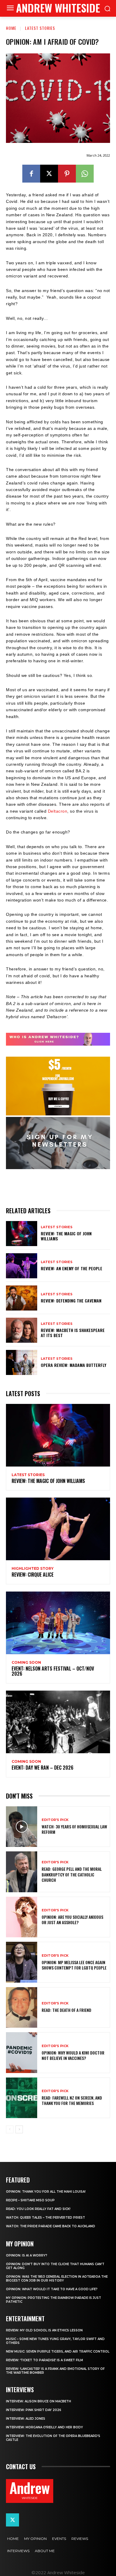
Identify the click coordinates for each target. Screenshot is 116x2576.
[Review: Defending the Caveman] (22, 1298)
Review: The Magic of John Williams (66, 1236)
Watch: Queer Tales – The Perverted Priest (46, 2218)
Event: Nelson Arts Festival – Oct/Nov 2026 (53, 1671)
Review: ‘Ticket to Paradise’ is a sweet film (44, 2360)
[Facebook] (31, 174)
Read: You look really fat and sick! (38, 2209)
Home (11, 28)
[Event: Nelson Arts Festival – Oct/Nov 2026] (58, 1623)
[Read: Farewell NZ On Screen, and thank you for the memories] (22, 2098)
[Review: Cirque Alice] (58, 1529)
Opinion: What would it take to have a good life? (52, 2289)
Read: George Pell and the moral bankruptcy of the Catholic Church (72, 1874)
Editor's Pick (55, 1820)
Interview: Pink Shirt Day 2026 (34, 2410)
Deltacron (58, 811)
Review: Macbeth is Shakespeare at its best (73, 1333)
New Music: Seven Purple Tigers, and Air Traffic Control (58, 2352)
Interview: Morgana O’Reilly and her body (44, 2427)
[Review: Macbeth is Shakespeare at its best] (22, 1330)
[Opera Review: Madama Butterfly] (22, 1362)
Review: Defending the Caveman (71, 1301)
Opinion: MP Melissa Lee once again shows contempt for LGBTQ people (74, 1965)
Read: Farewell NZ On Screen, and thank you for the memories (72, 2100)
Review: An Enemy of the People (72, 1268)
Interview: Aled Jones (26, 2419)
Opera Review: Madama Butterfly (73, 1365)
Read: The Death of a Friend (66, 2010)
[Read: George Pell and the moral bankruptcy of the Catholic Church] (22, 1872)
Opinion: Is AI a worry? (27, 2255)
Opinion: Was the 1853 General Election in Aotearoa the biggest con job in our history (57, 2279)
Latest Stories (40, 28)
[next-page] (19, 2129)
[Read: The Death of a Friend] (22, 2008)
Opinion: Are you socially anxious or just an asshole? (72, 1920)
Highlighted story (33, 1569)
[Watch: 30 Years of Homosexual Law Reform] (22, 1827)
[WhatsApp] (85, 174)
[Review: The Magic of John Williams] (22, 1234)
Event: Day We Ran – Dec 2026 (43, 1768)
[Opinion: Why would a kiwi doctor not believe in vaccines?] (22, 2053)
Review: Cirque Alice (33, 1575)
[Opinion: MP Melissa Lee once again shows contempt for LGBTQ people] (22, 1962)
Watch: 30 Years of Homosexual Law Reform (74, 1829)
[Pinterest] (67, 174)
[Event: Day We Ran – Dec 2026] (58, 1722)
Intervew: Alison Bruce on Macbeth (39, 2401)
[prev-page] (10, 2129)
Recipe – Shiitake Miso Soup (30, 2200)
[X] (49, 174)
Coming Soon (26, 1663)
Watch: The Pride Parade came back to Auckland (51, 2226)
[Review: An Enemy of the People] (22, 1266)
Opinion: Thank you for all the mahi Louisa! (46, 2192)
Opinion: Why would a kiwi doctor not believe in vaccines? (73, 2055)
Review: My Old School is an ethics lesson (44, 2330)
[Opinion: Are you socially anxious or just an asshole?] (22, 1917)
